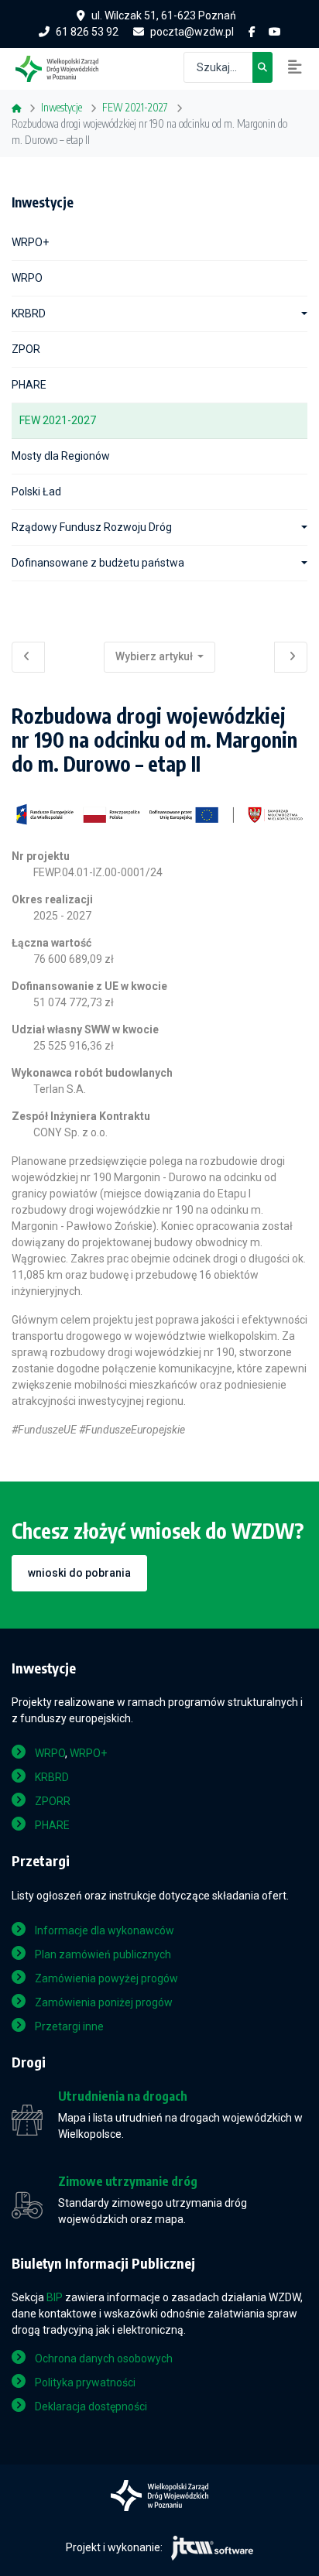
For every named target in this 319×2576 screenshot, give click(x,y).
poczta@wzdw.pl (192, 32)
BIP (55, 2297)
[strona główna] (65, 67)
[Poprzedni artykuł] (28, 657)
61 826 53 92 (87, 32)
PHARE (29, 385)
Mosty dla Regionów (61, 456)
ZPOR (26, 349)
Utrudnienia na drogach (123, 2096)
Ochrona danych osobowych (104, 2358)
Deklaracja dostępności (91, 2406)
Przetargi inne (69, 2026)
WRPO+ (30, 242)
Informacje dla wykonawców (105, 1930)
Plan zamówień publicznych (103, 1954)
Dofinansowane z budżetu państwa (98, 563)
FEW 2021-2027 (58, 420)
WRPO (27, 278)
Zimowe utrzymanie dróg (128, 2182)
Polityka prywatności (85, 2382)
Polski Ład (36, 492)
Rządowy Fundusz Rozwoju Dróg (92, 527)
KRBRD (29, 313)
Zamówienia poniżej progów (104, 2002)
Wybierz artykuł (155, 656)
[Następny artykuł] (291, 657)
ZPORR (53, 1801)
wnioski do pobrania (79, 1573)
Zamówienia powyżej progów (106, 1978)
